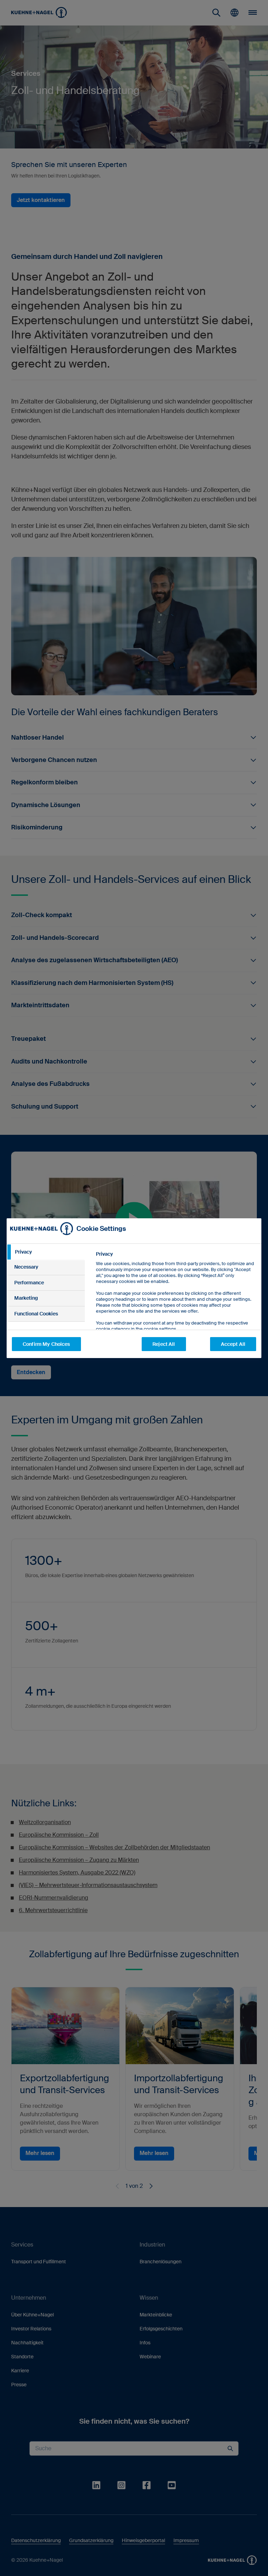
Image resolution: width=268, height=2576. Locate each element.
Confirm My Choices (46, 1344)
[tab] (46, 1252)
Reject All (164, 1344)
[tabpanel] (176, 1307)
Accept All (233, 1344)
